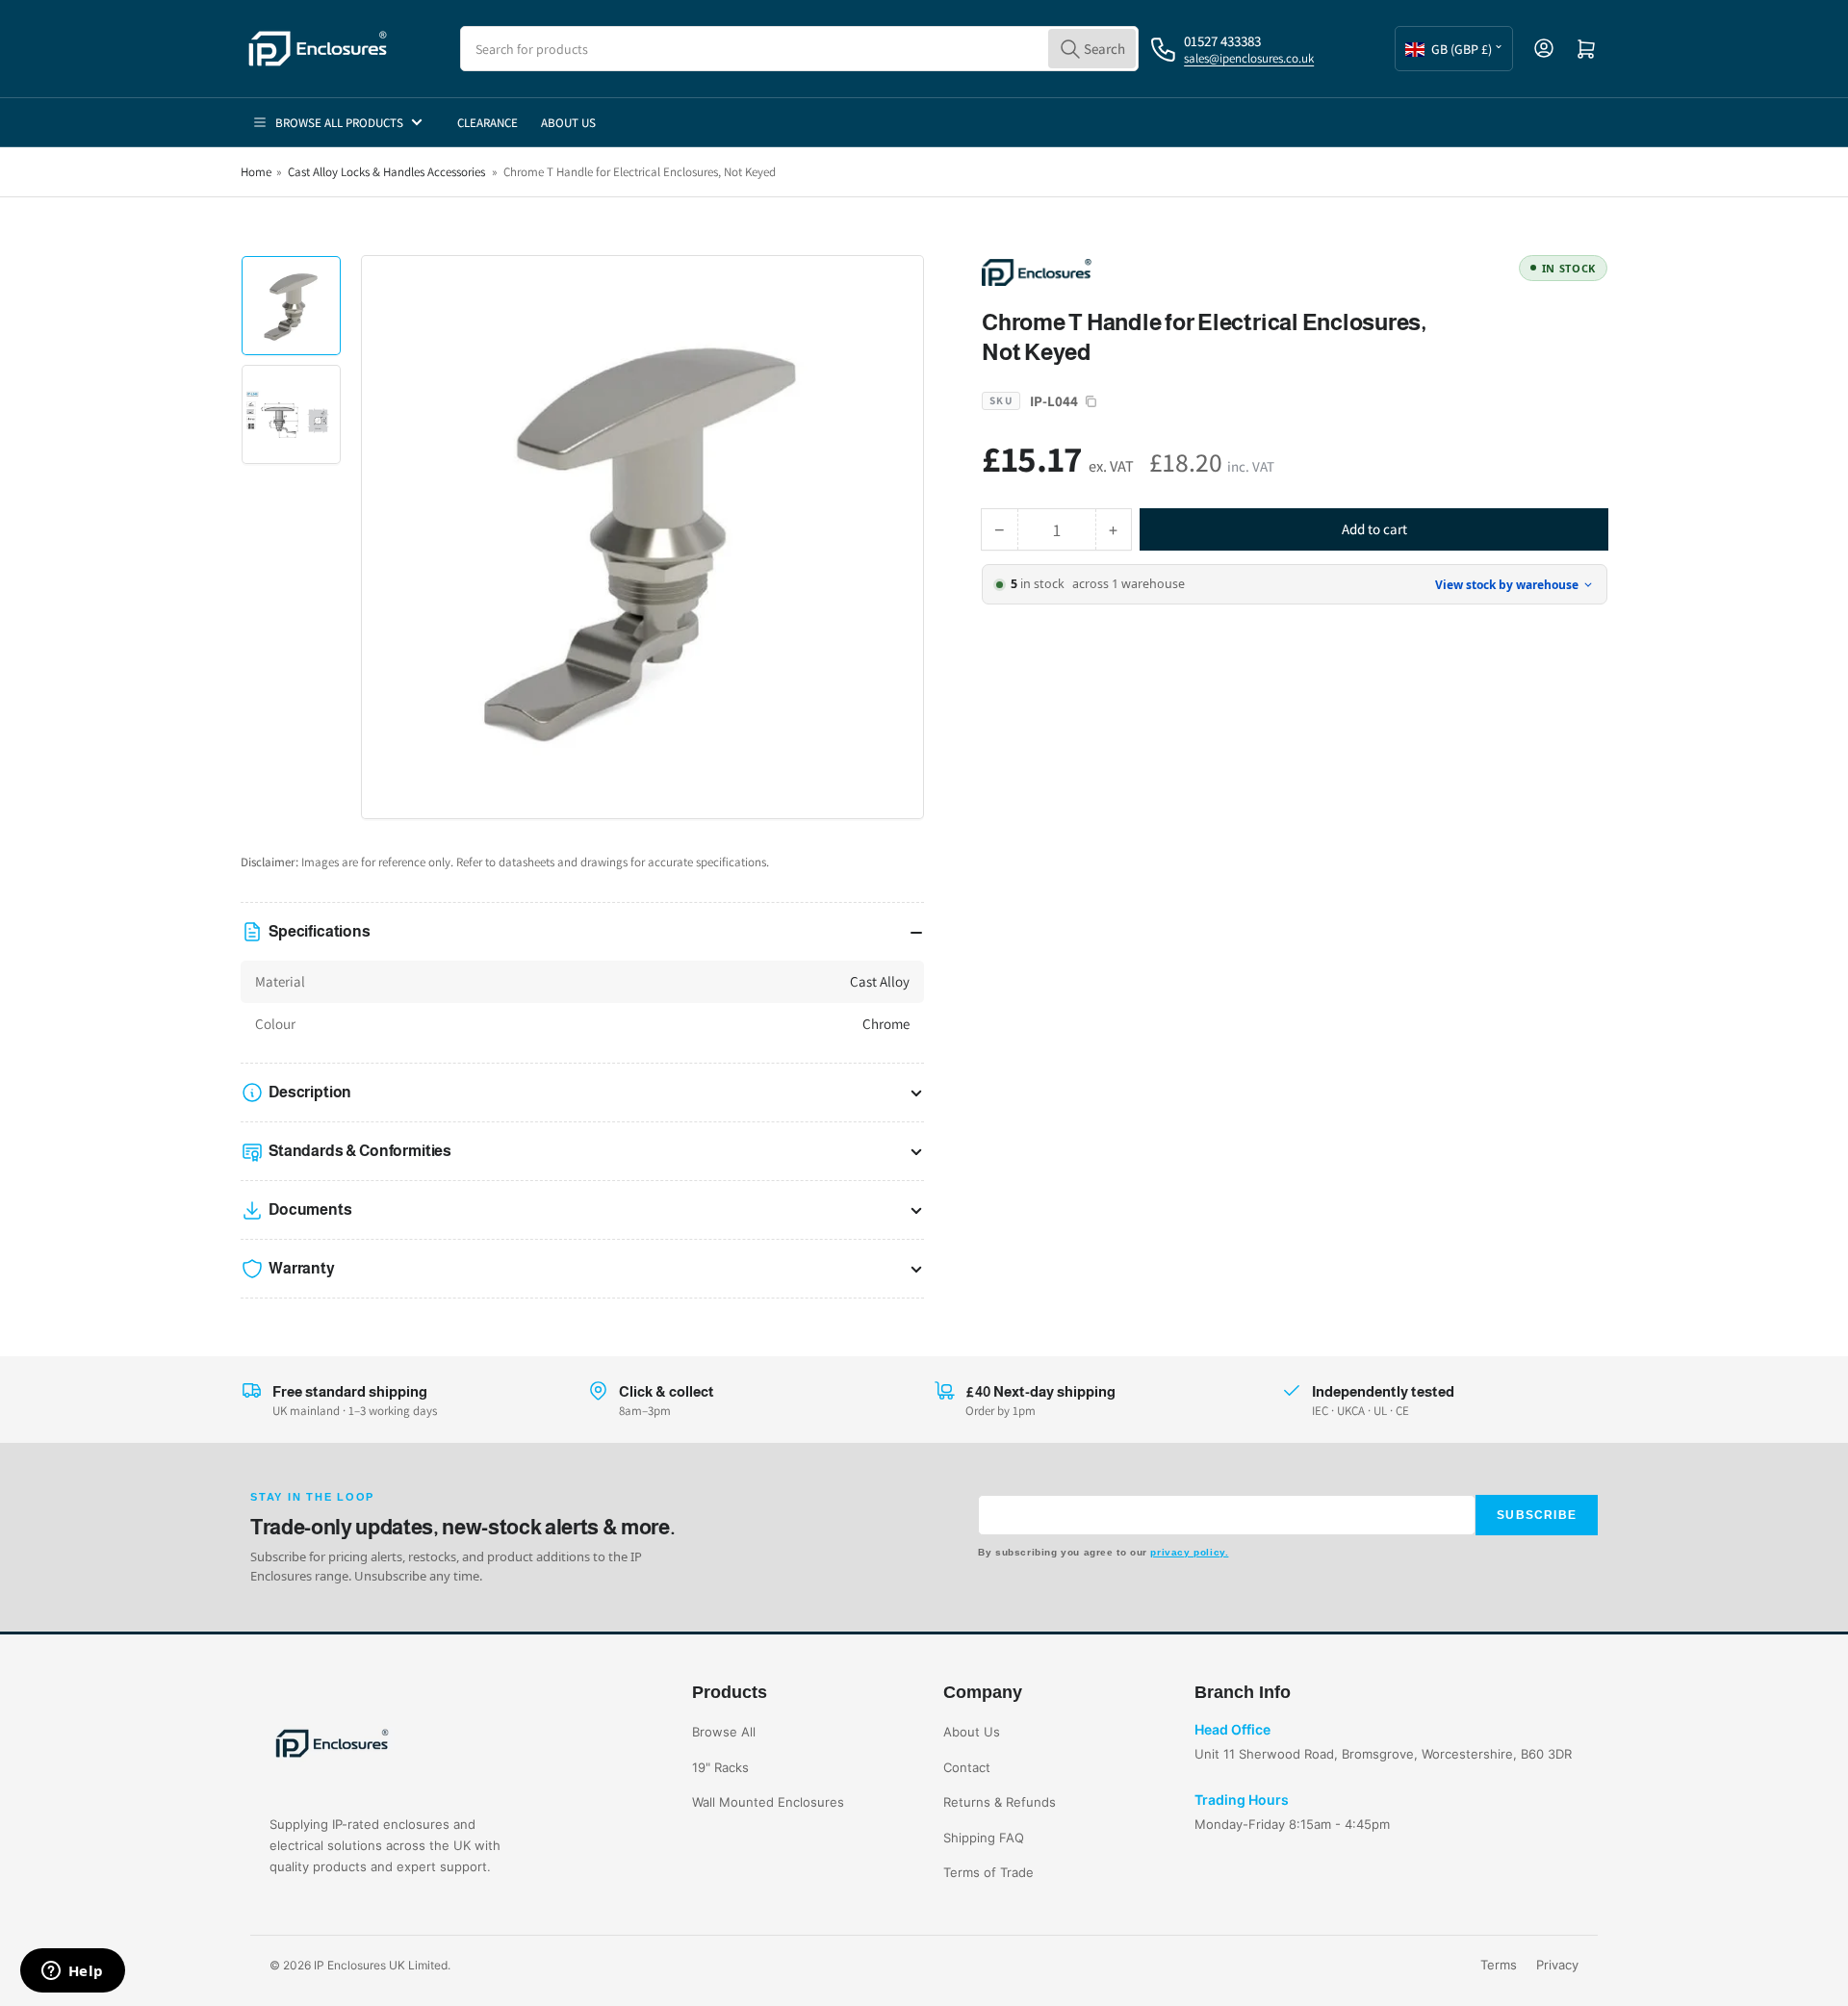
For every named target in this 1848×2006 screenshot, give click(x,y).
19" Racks (720, 1767)
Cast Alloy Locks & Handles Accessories (386, 172)
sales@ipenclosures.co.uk (1249, 58)
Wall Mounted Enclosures (768, 1802)
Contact (967, 1767)
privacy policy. (1189, 1552)
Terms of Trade (988, 1872)
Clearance (488, 123)
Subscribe (1537, 1515)
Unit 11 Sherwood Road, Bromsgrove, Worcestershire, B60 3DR (1383, 1754)
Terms (1499, 1965)
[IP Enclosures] (1116, 271)
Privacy (1557, 1965)
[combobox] (799, 49)
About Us (568, 123)
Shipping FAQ (984, 1838)
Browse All (724, 1732)
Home (256, 172)
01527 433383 (1222, 41)
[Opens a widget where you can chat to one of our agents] (72, 1972)
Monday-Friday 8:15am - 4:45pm (1292, 1824)
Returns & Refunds (1000, 1802)
